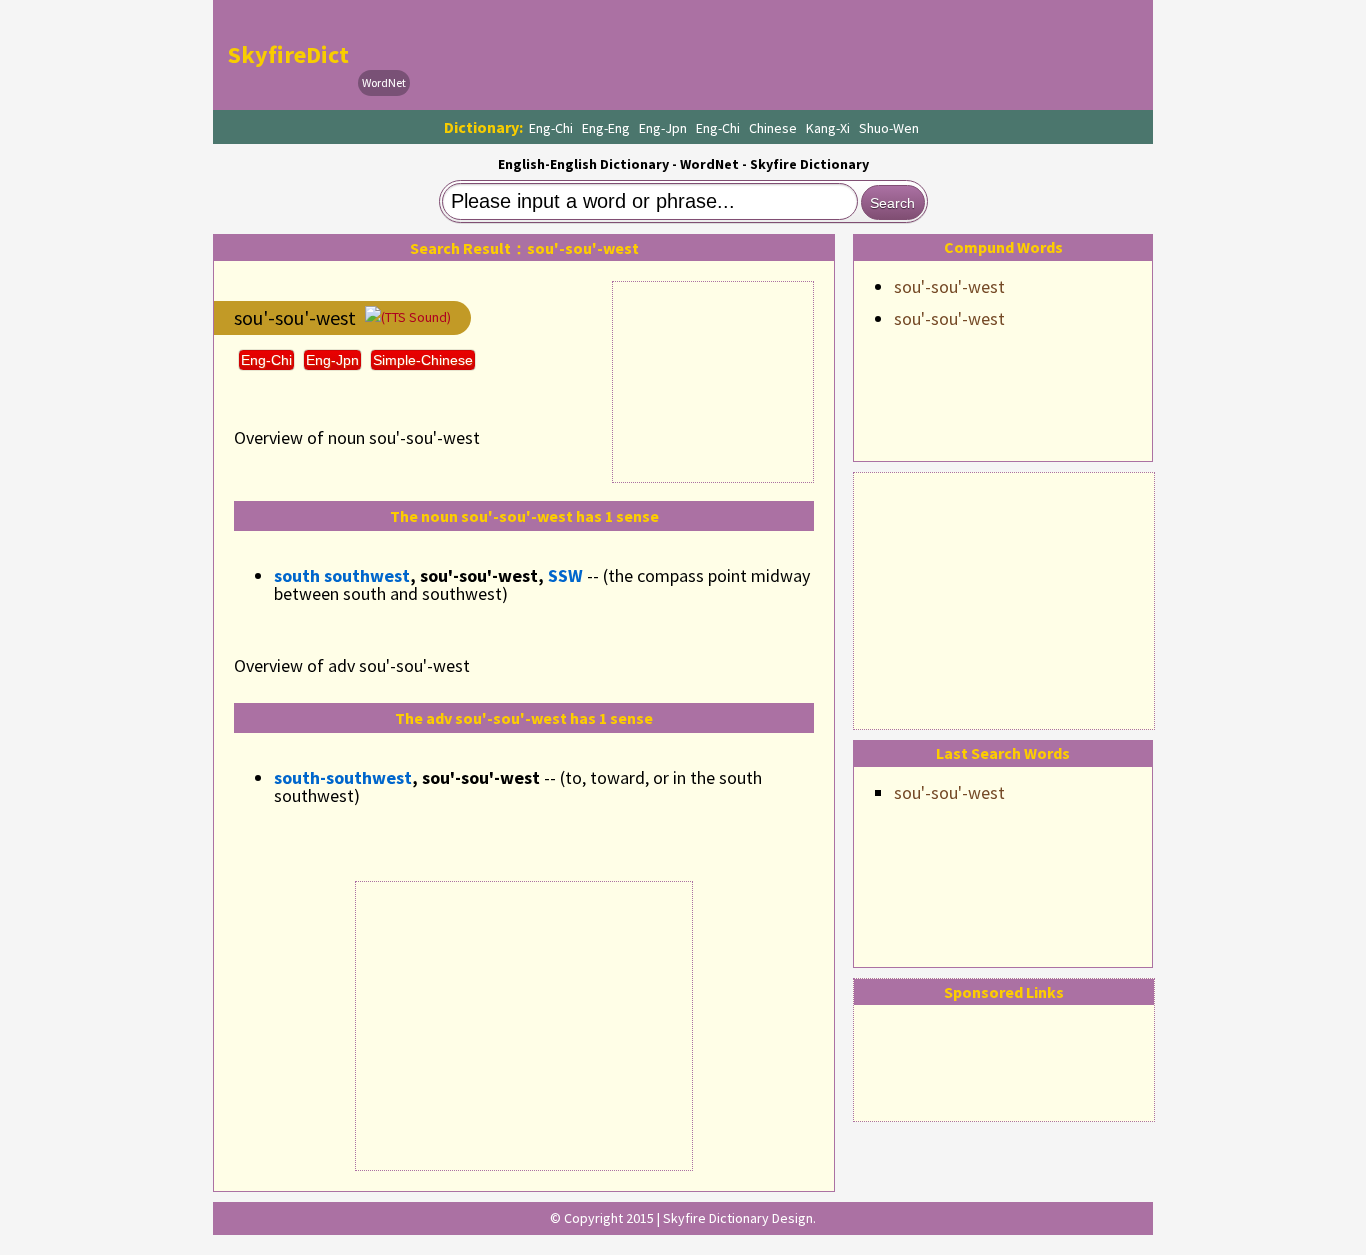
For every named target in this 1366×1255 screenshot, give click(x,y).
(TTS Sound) (416, 317)
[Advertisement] (1004, 598)
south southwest (342, 575)
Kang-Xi (828, 128)
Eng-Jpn (663, 128)
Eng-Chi (551, 128)
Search (892, 203)
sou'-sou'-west (949, 286)
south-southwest (343, 777)
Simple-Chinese (423, 360)
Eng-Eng (606, 128)
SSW (565, 575)
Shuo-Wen (889, 128)
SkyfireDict (288, 54)
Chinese (773, 128)
